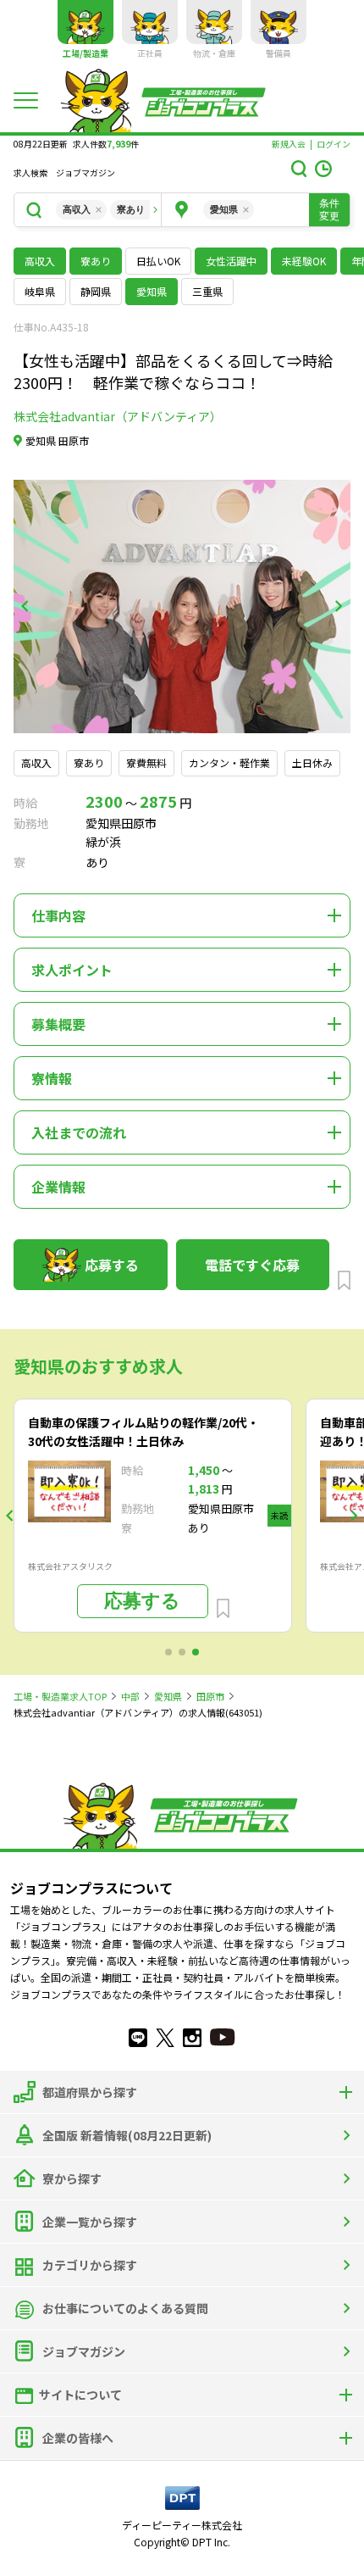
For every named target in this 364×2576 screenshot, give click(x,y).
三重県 (207, 291)
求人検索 (30, 173)
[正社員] (150, 22)
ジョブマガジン (85, 173)
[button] (25, 606)
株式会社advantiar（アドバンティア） (118, 416)
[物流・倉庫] (214, 22)
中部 (130, 1696)
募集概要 (58, 1024)
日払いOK (158, 261)
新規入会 (289, 144)
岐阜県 (40, 291)
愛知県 (168, 1696)
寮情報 (52, 1078)
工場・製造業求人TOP (60, 1696)
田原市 (210, 1696)
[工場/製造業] (85, 22)
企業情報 (58, 1187)
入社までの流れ (79, 1132)
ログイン (334, 144)
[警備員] (279, 22)
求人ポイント (72, 970)
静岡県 (96, 291)
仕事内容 (58, 915)
